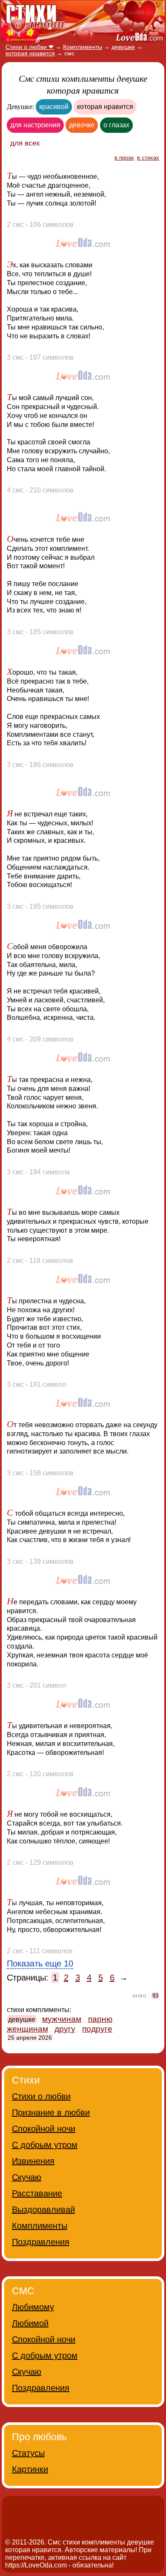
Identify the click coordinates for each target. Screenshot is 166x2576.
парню (100, 2019)
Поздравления (41, 2242)
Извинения (33, 2161)
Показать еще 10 (40, 1963)
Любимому (33, 2307)
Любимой (30, 2323)
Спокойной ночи (44, 2129)
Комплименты (40, 2226)
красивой (54, 107)
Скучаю (27, 2177)
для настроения (35, 125)
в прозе (124, 158)
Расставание (37, 2193)
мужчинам (62, 2019)
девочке (82, 125)
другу (65, 2029)
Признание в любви (51, 2112)
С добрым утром (45, 2145)
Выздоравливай (43, 2210)
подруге (97, 2029)
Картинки (30, 2469)
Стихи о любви (41, 2096)
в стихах (148, 158)
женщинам (27, 2029)
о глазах (116, 125)
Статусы (28, 2453)
